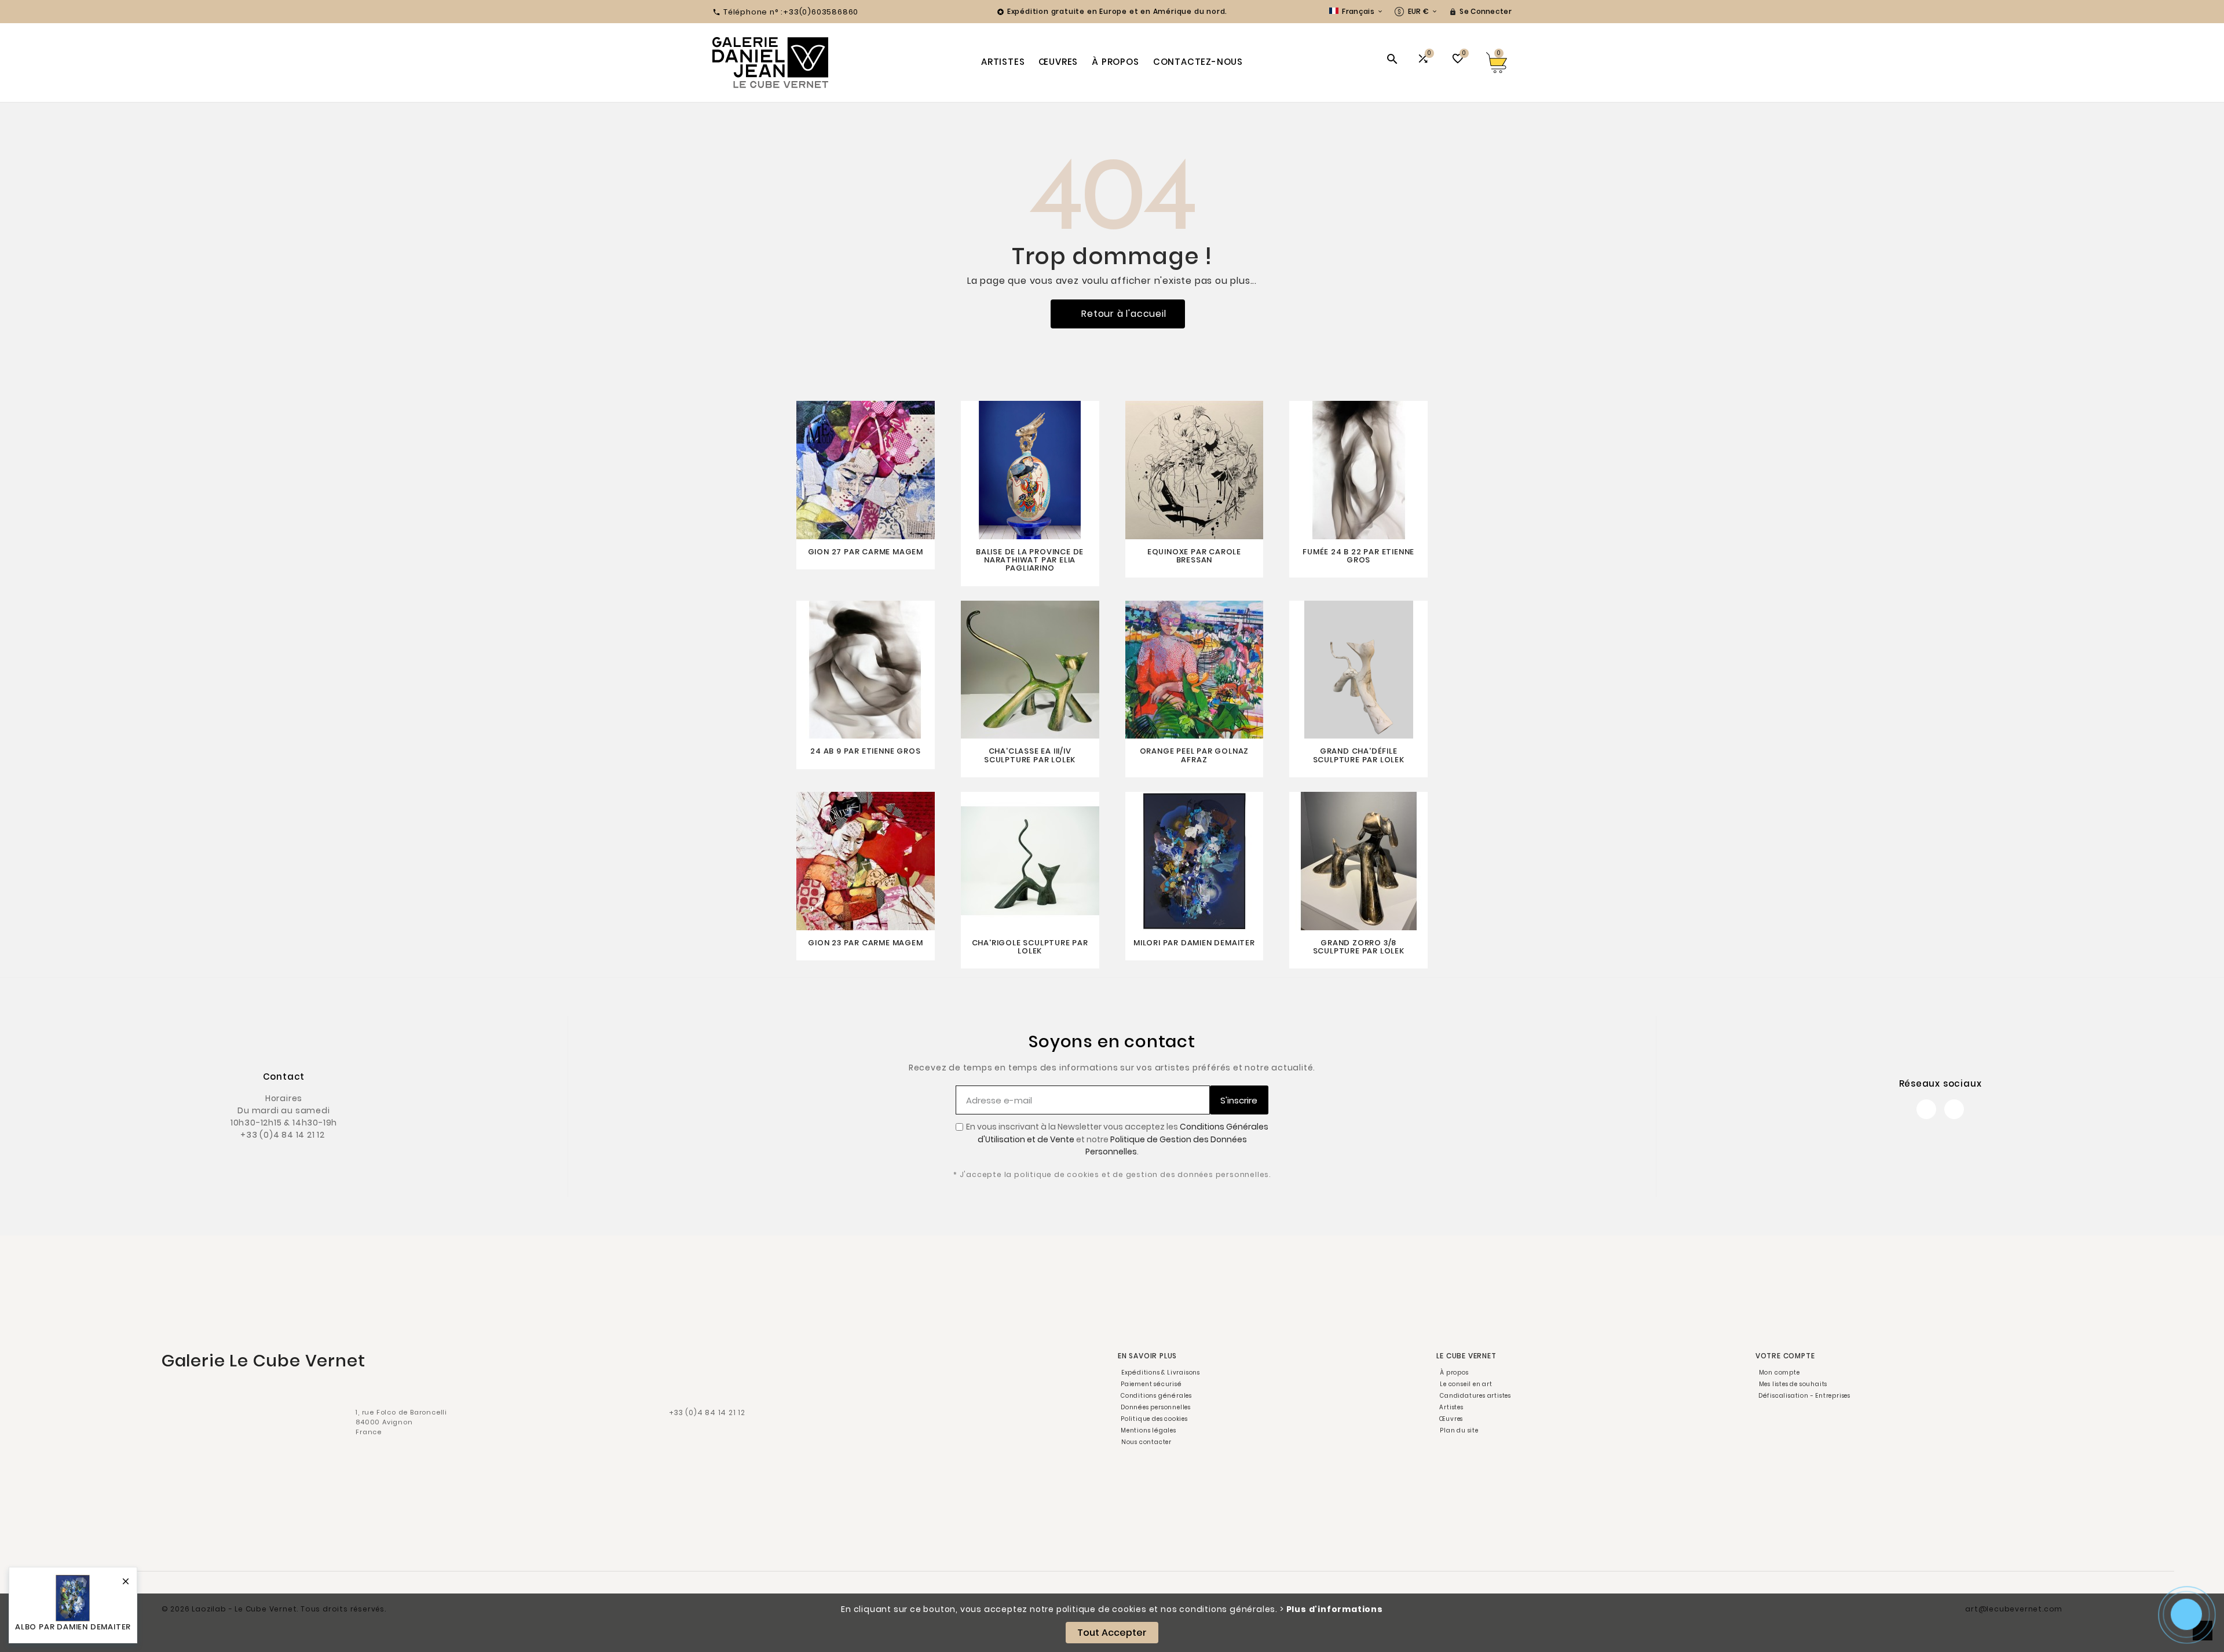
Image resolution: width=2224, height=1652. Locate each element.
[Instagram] (1954, 1109)
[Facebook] (1926, 1109)
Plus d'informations (1335, 1609)
